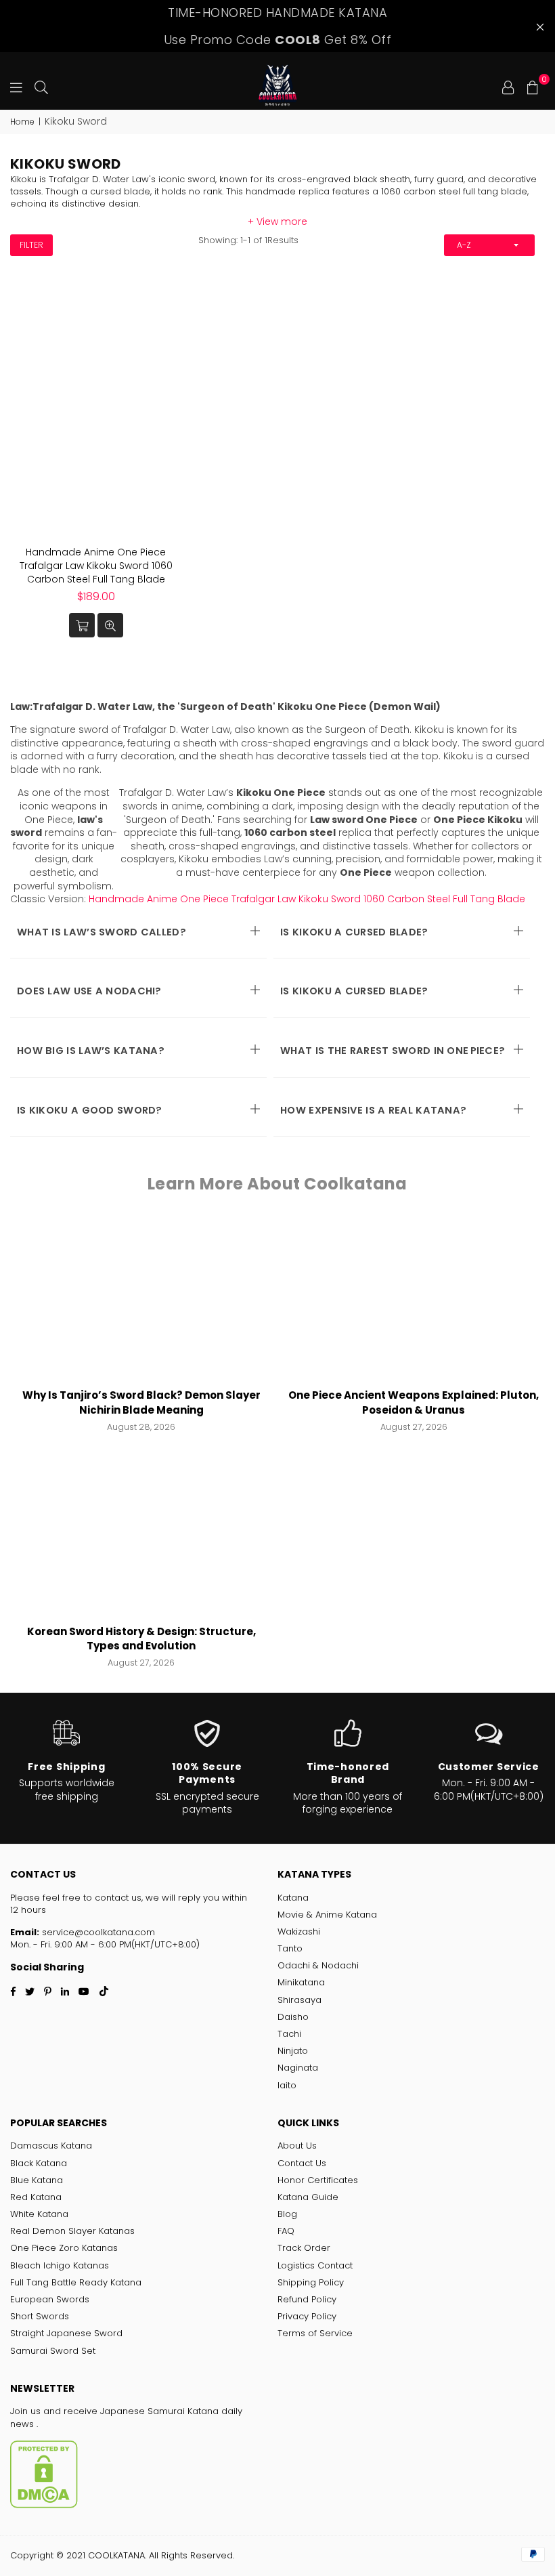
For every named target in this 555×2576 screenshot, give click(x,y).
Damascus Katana (51, 2146)
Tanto (290, 1948)
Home (22, 122)
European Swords (50, 2299)
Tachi (289, 2034)
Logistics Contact (315, 2265)
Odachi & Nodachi (318, 1965)
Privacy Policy (307, 2316)
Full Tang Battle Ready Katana (76, 2282)
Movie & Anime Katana (327, 1915)
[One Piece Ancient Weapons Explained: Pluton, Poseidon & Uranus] (414, 1300)
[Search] (41, 86)
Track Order (304, 2248)
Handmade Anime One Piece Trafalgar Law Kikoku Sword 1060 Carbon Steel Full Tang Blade (96, 565)
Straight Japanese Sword (66, 2333)
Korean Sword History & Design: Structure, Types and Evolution (141, 1639)
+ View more (277, 221)
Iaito (287, 2085)
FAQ (286, 2231)
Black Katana (39, 2163)
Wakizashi (299, 1931)
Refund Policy (307, 2299)
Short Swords (40, 2316)
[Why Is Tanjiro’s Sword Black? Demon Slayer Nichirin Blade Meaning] (141, 1300)
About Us (297, 2146)
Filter (31, 245)
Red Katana (36, 2197)
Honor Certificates (318, 2180)
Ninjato (293, 2051)
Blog (287, 2214)
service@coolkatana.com (97, 1932)
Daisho (293, 2017)
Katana (293, 1898)
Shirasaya (299, 2000)
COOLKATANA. (117, 2555)
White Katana (39, 2214)
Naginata (298, 2068)
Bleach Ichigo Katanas (60, 2265)
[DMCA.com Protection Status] (44, 2505)
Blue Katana (37, 2180)
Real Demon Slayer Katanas (72, 2231)
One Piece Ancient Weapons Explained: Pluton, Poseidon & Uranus (414, 1402)
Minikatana (301, 1982)
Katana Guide (308, 2197)
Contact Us (302, 2163)
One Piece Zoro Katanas (64, 2248)
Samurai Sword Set (53, 2351)
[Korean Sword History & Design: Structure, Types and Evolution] (141, 1535)
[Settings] (508, 86)
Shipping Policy (311, 2282)
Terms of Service (315, 2333)
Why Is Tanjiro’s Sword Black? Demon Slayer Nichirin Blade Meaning (141, 1402)
